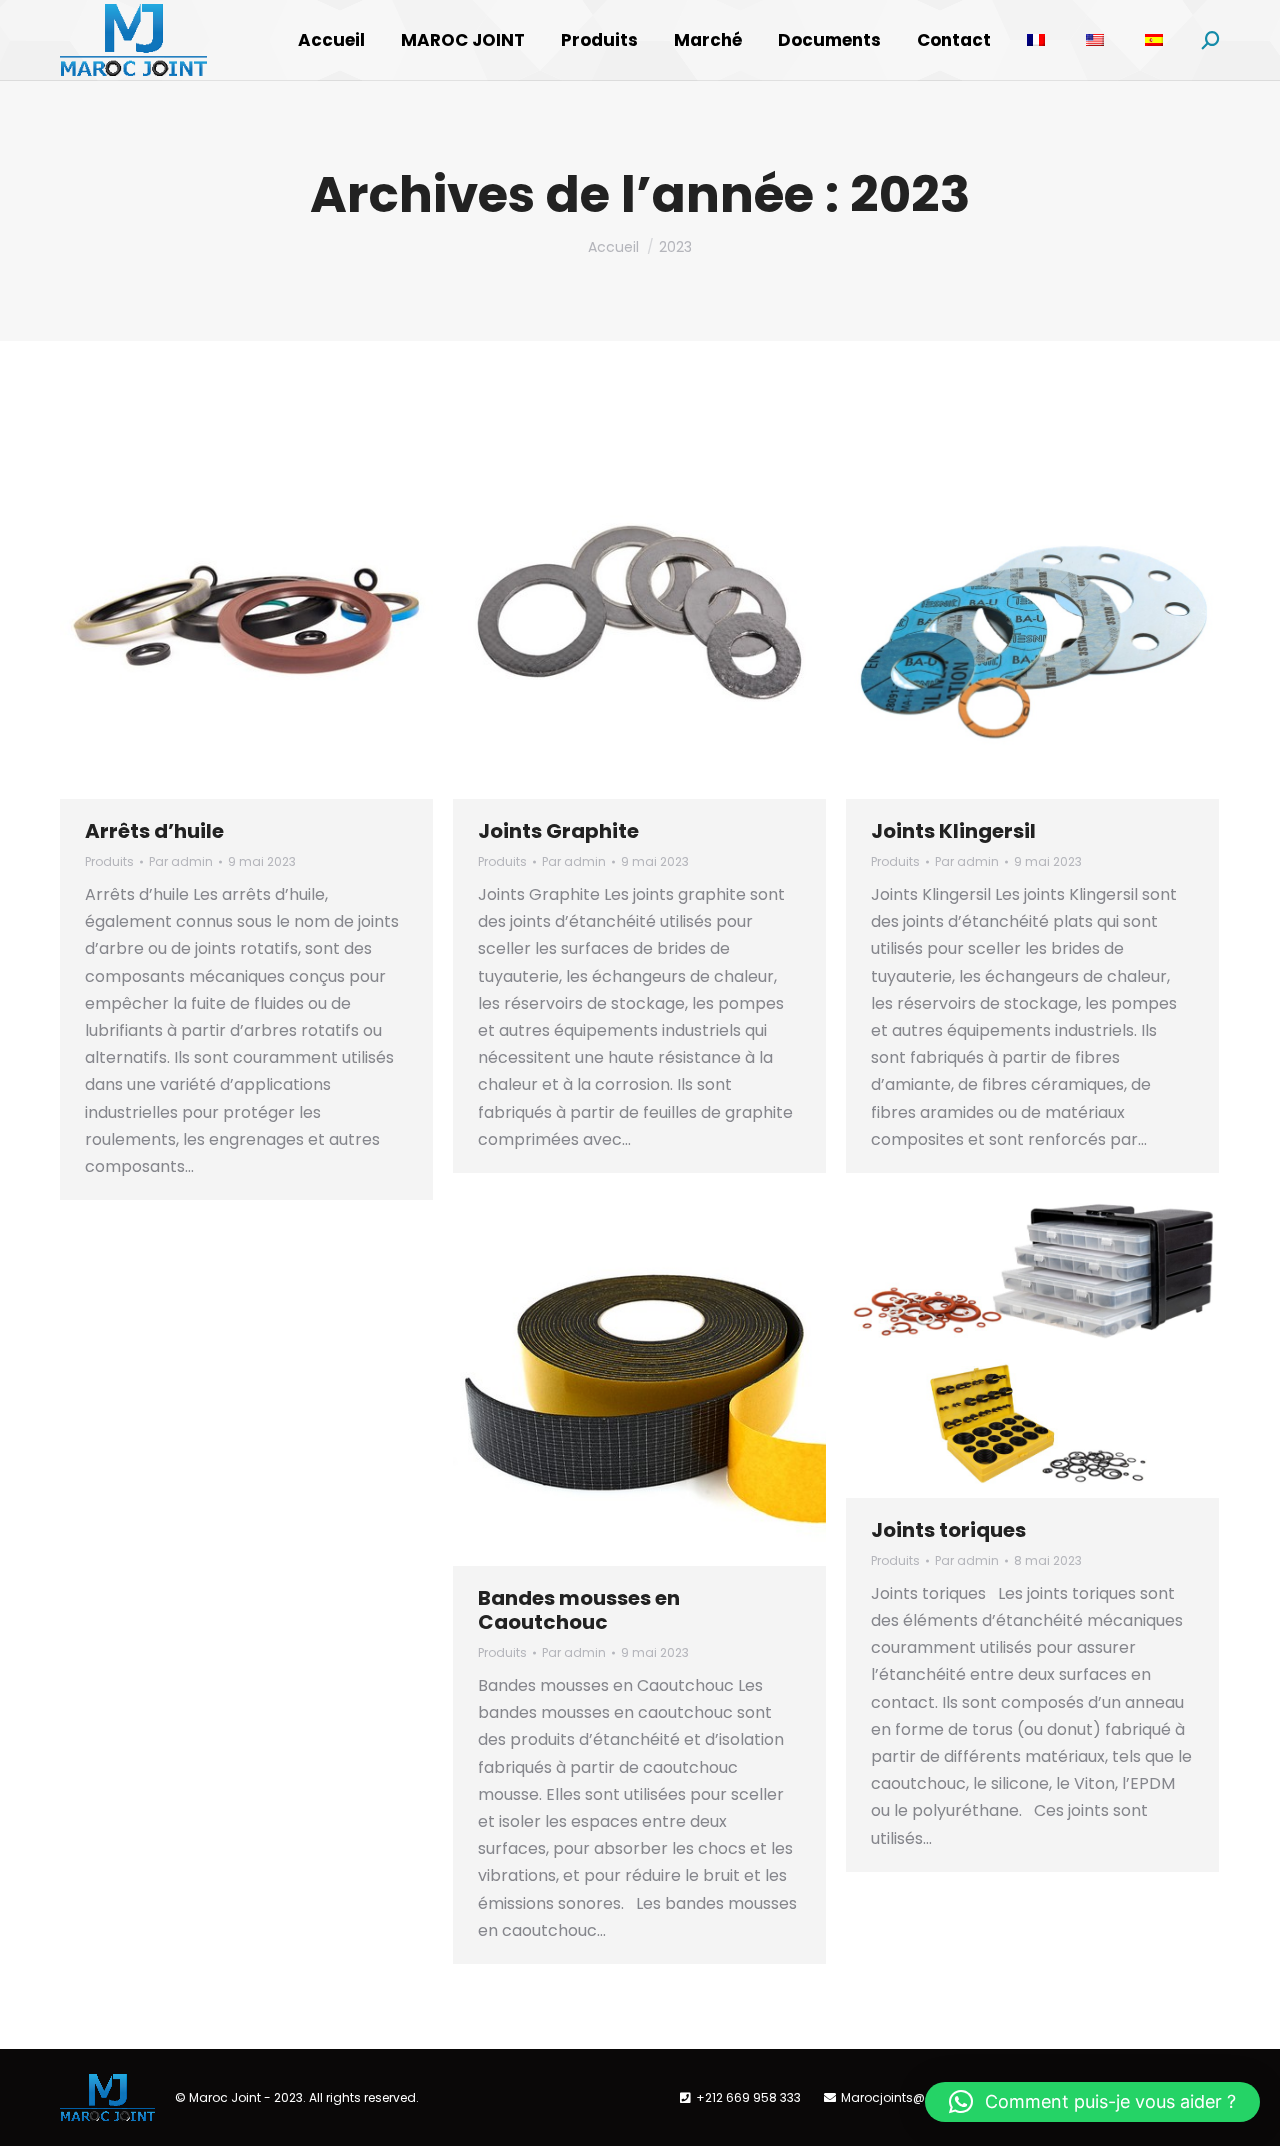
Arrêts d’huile (154, 831)
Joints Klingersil (953, 831)
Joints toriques (948, 1530)
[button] (1092, 2102)
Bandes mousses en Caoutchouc (579, 1610)
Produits (109, 861)
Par (181, 861)
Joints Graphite (558, 831)
